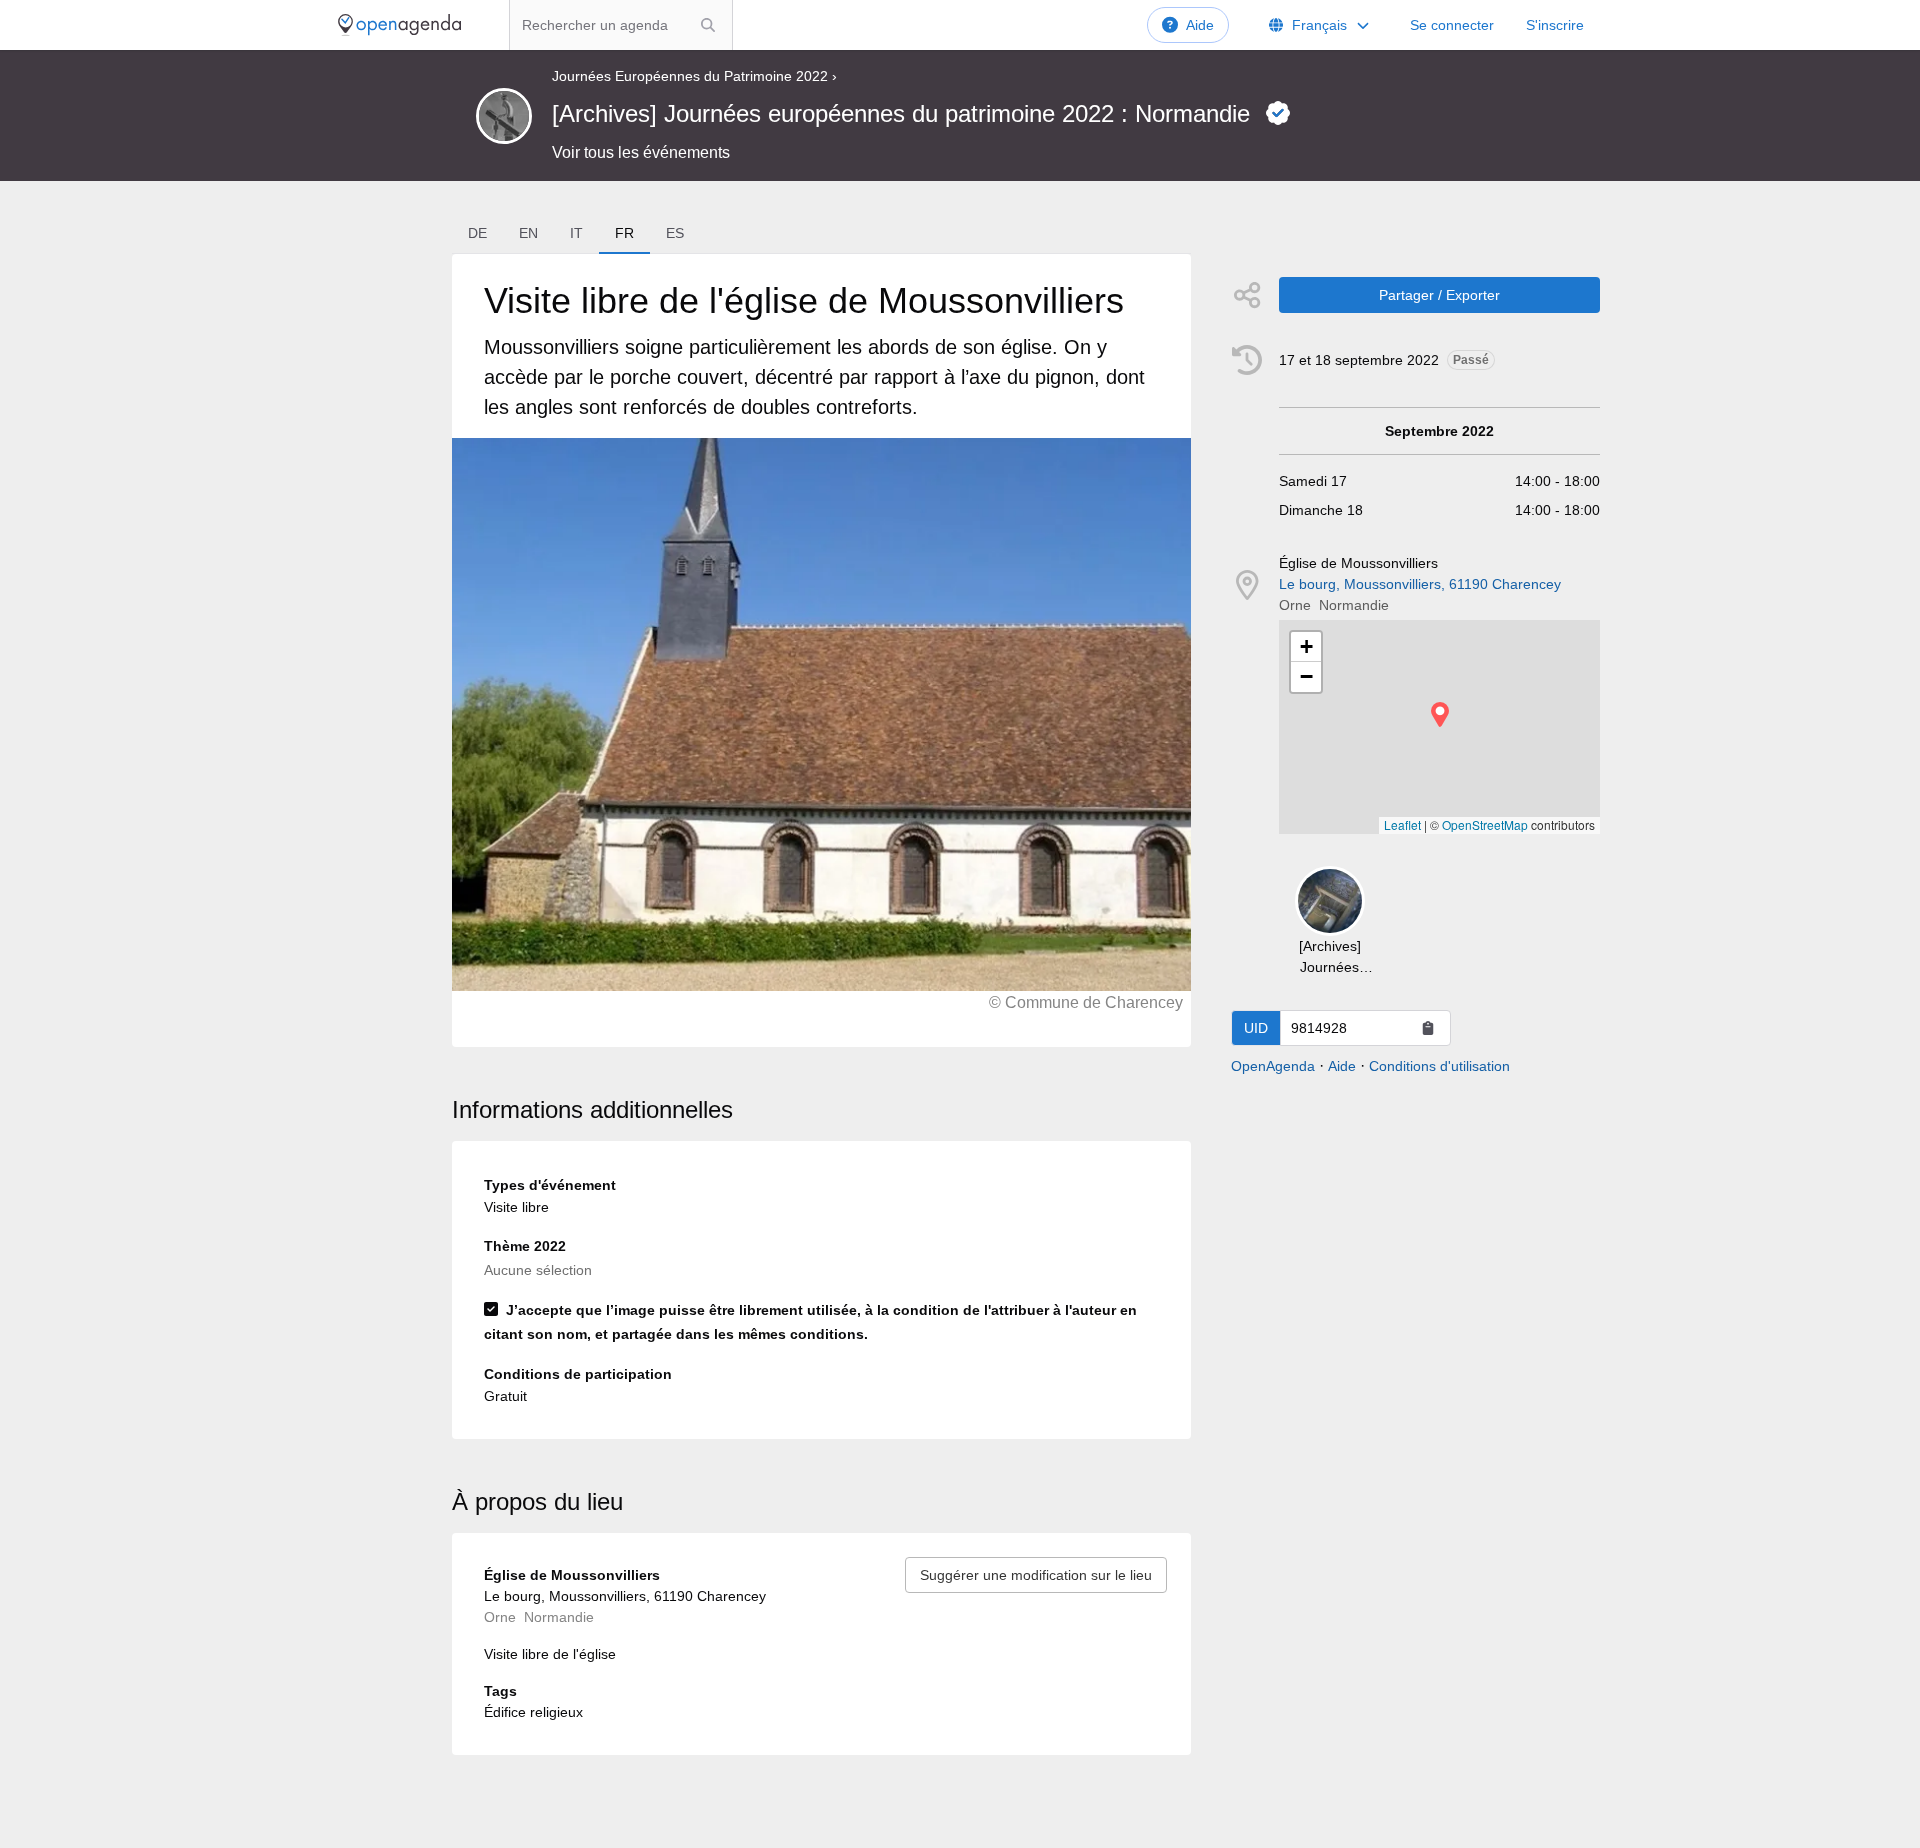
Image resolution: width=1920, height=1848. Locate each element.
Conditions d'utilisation (1439, 1066)
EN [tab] (528, 233)
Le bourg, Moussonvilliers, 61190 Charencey (1420, 584)
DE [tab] (477, 233)
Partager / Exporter (1439, 295)
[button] (1440, 714)
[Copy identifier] (1428, 1028)
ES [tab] (675, 233)
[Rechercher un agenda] (708, 25)
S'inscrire (1555, 25)
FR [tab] (624, 233)
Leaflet (1402, 824)
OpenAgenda (1273, 1066)
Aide (1200, 25)
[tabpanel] (821, 650)
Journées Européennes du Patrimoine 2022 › (694, 76)
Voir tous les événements (641, 152)
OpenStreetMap (1485, 824)
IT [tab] (576, 233)
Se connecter (1452, 25)
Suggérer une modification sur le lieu (1036, 1575)
